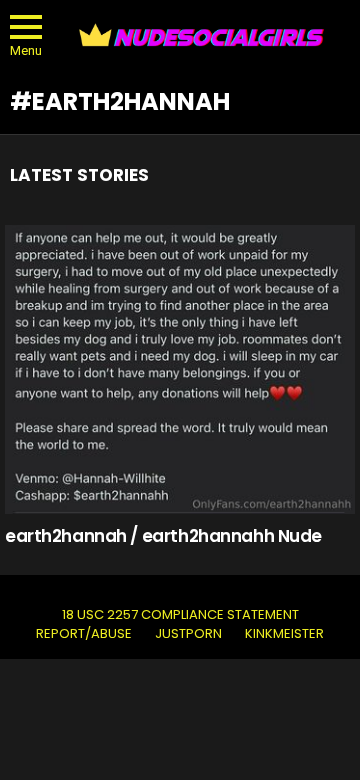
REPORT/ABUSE (84, 634)
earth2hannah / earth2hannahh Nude (163, 536)
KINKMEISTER (284, 634)
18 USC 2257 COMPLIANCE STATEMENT (180, 615)
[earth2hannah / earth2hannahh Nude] (180, 369)
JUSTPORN (188, 634)
